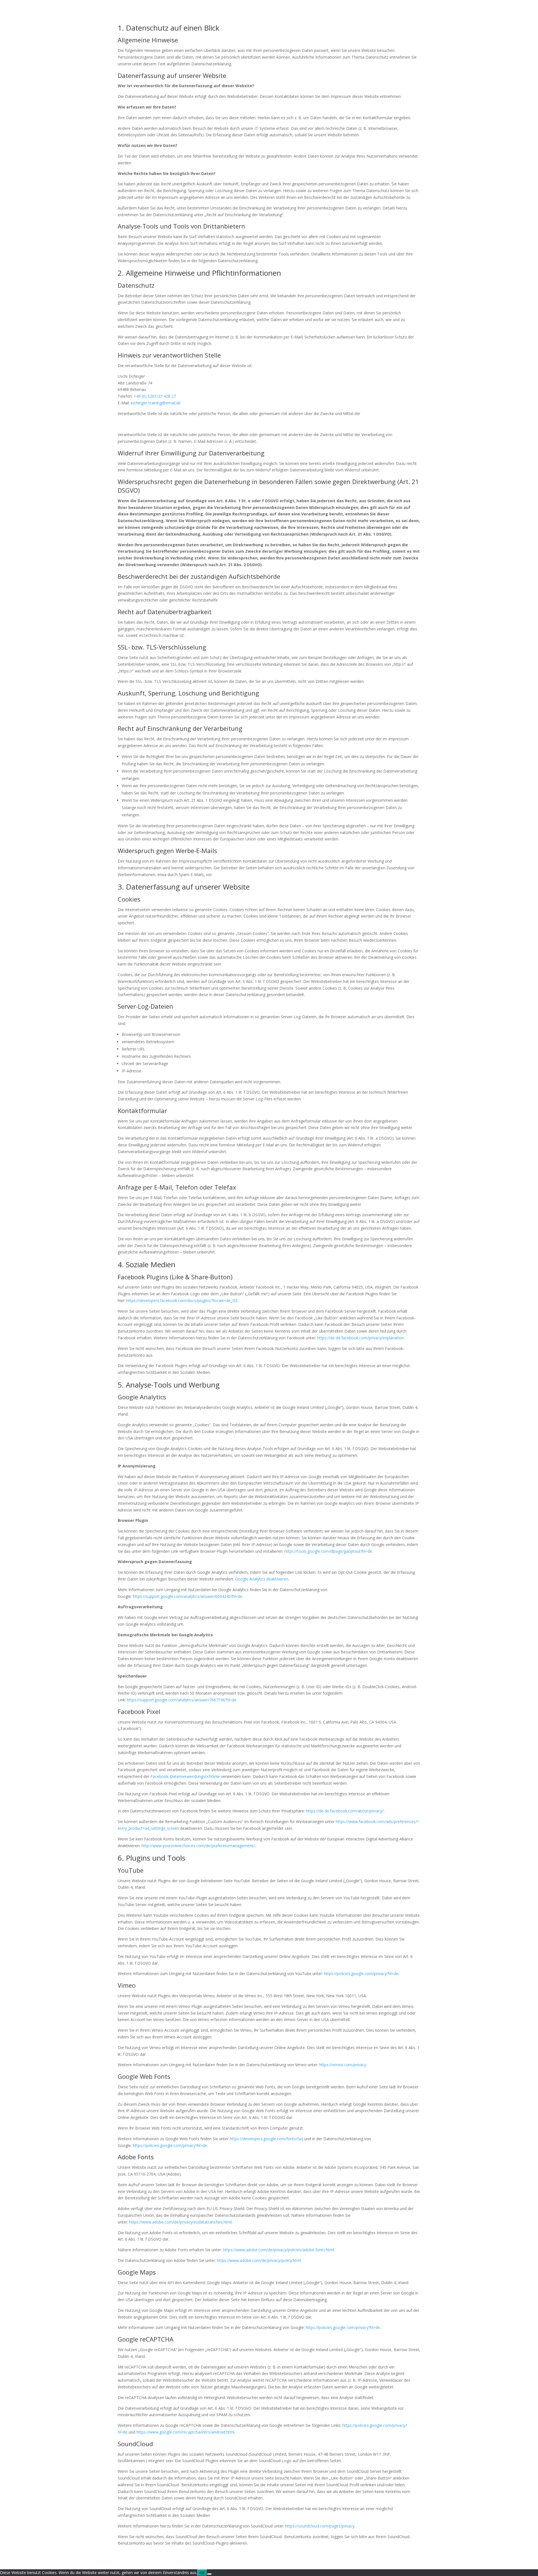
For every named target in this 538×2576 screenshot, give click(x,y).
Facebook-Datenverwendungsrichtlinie (185, 1776)
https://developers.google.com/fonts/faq (266, 2139)
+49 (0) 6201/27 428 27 (155, 396)
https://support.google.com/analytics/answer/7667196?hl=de (182, 1700)
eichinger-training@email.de (156, 403)
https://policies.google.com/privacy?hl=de (361, 1974)
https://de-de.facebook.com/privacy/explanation (360, 1338)
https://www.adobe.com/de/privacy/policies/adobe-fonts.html (279, 2250)
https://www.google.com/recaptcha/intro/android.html (185, 2432)
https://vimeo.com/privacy (343, 2065)
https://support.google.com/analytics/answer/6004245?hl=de (188, 1596)
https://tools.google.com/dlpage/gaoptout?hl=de (328, 1551)
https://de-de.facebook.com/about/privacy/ (345, 1811)
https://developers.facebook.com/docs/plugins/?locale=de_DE (182, 1300)
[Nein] (209, 2574)
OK (202, 2573)
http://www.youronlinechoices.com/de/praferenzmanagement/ (198, 1846)
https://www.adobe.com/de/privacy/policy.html (259, 2260)
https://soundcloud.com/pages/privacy (320, 2526)
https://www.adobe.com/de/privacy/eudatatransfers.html (180, 2222)
